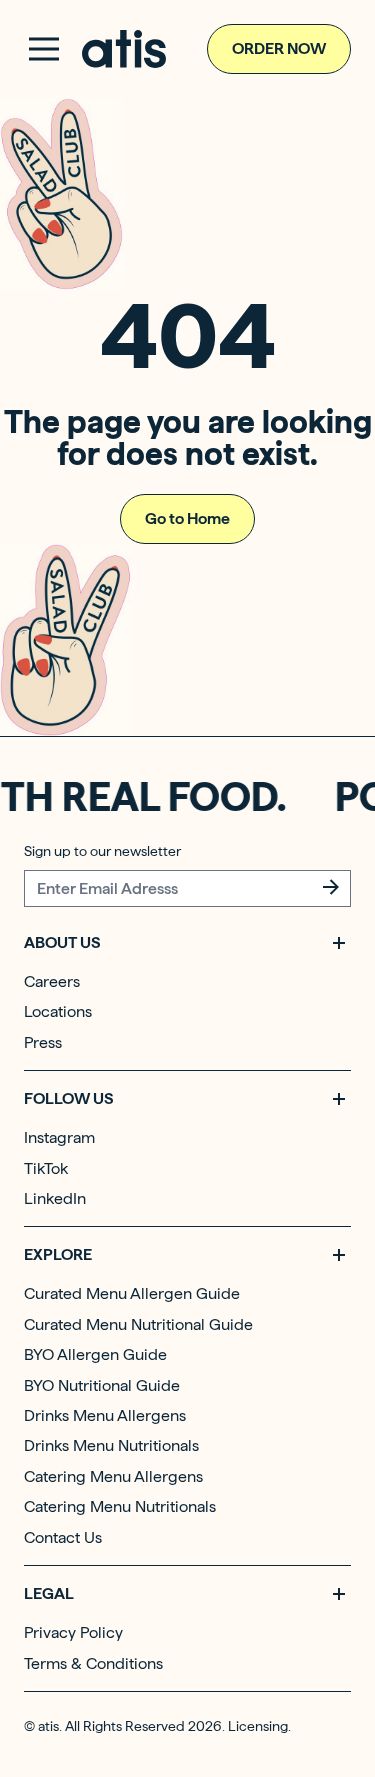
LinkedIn (55, 1198)
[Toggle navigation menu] (44, 49)
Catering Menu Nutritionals (120, 1506)
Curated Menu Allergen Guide (132, 1293)
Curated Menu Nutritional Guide (138, 1324)
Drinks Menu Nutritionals (111, 1445)
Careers (52, 981)
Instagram (59, 1137)
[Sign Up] (331, 887)
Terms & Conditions (93, 1663)
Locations (58, 1011)
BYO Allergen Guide (95, 1354)
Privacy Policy (73, 1632)
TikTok (46, 1168)
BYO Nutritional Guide (102, 1385)
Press (43, 1042)
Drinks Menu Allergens (105, 1415)
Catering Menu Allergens (113, 1476)
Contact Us (63, 1537)
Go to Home (187, 518)
